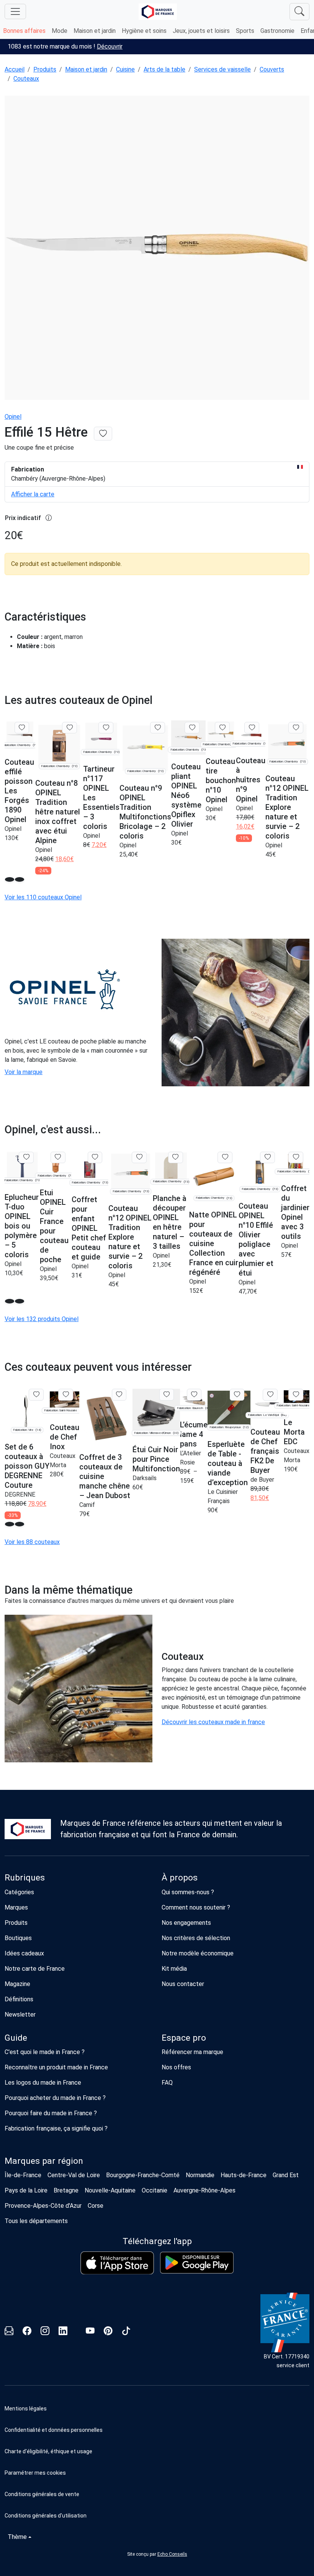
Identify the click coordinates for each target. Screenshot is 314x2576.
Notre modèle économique (198, 1953)
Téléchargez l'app (157, 2241)
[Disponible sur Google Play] (197, 2263)
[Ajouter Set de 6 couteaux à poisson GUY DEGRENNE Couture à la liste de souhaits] (36, 1394)
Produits (45, 69)
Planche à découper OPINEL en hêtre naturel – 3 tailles (170, 1222)
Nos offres (176, 2067)
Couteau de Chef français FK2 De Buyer (265, 1451)
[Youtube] (90, 2332)
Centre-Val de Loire (74, 2175)
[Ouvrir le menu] (15, 11)
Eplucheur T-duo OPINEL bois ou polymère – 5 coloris (22, 1226)
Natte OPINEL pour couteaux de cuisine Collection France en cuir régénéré (214, 1243)
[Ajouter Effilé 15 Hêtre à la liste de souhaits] (103, 434)
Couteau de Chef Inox (65, 1437)
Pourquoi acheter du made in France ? (55, 2098)
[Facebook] (27, 2332)
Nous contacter (183, 1984)
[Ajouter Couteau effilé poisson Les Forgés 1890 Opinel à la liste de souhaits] (22, 728)
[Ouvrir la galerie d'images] (157, 249)
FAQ (167, 2083)
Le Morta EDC (294, 1432)
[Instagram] (45, 2332)
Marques (16, 1907)
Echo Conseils (172, 2554)
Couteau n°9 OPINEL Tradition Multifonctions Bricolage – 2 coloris (145, 812)
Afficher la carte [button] (33, 494)
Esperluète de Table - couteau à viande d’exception (228, 1463)
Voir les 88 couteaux (32, 1542)
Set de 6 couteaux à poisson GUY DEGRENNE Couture (27, 1466)
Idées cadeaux (24, 1953)
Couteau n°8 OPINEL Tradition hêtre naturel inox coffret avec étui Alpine (58, 812)
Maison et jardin (95, 31)
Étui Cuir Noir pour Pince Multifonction (156, 1459)
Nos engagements (186, 1923)
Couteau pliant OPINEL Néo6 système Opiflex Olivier (186, 795)
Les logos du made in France (43, 2083)
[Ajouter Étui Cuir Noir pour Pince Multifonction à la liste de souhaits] (167, 1394)
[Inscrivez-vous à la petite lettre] (9, 2332)
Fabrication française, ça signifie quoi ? (56, 2128)
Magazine (17, 1984)
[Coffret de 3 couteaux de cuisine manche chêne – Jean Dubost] (106, 1416)
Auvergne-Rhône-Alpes (204, 2190)
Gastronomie (277, 31)
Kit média (174, 1969)
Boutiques (18, 1938)
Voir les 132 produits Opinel (42, 1319)
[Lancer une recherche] (299, 12)
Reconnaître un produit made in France (56, 2067)
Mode (60, 31)
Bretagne (66, 2190)
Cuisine (125, 69)
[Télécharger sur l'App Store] (117, 2263)
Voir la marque (24, 1072)
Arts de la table (164, 69)
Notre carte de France (35, 1969)
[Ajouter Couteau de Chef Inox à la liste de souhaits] (66, 1394)
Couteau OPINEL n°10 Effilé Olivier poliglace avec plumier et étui (256, 1239)
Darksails (145, 1478)
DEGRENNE (20, 1494)
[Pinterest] (108, 2332)
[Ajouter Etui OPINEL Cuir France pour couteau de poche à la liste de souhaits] (58, 1157)
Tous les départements (36, 2221)
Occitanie (155, 2190)
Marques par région (44, 2161)
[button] (157, 2473)
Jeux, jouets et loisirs (201, 31)
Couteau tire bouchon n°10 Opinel (221, 780)
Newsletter (20, 2014)
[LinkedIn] (63, 2332)
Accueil (15, 69)
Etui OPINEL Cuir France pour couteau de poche (54, 1226)
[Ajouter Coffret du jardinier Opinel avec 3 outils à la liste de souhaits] (296, 1157)
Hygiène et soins (144, 31)
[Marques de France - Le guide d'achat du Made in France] (158, 12)
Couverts (272, 69)
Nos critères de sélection (196, 1938)
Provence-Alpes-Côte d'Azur (43, 2206)
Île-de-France (23, 2175)
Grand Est (286, 2175)
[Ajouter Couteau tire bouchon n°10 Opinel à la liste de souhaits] (222, 728)
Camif (87, 1505)
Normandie (200, 2175)
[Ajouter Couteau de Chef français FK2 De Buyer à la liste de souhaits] (270, 1394)
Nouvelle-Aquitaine (110, 2190)
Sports (245, 31)
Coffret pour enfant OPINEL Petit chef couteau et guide (89, 1228)
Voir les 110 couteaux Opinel (43, 897)
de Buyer (262, 1480)
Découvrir (110, 46)
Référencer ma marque (192, 2052)
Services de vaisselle (222, 69)
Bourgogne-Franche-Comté (143, 2175)
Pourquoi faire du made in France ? (51, 2113)
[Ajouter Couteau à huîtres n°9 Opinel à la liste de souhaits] (252, 728)
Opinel (13, 417)
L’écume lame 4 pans (194, 1434)
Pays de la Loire (26, 2190)
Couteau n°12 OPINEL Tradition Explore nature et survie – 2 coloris (287, 807)
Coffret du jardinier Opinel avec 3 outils (295, 1212)
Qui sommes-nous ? (188, 1892)
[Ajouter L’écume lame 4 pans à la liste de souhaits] (194, 1394)
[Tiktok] (126, 2332)
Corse (96, 2206)
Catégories (19, 1892)
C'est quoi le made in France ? (45, 2052)
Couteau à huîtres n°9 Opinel (251, 780)
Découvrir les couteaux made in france (213, 1722)
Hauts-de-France (244, 2175)
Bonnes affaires (24, 31)
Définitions (19, 1999)
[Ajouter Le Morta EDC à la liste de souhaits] (296, 1394)
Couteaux (26, 79)
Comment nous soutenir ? (196, 1907)
